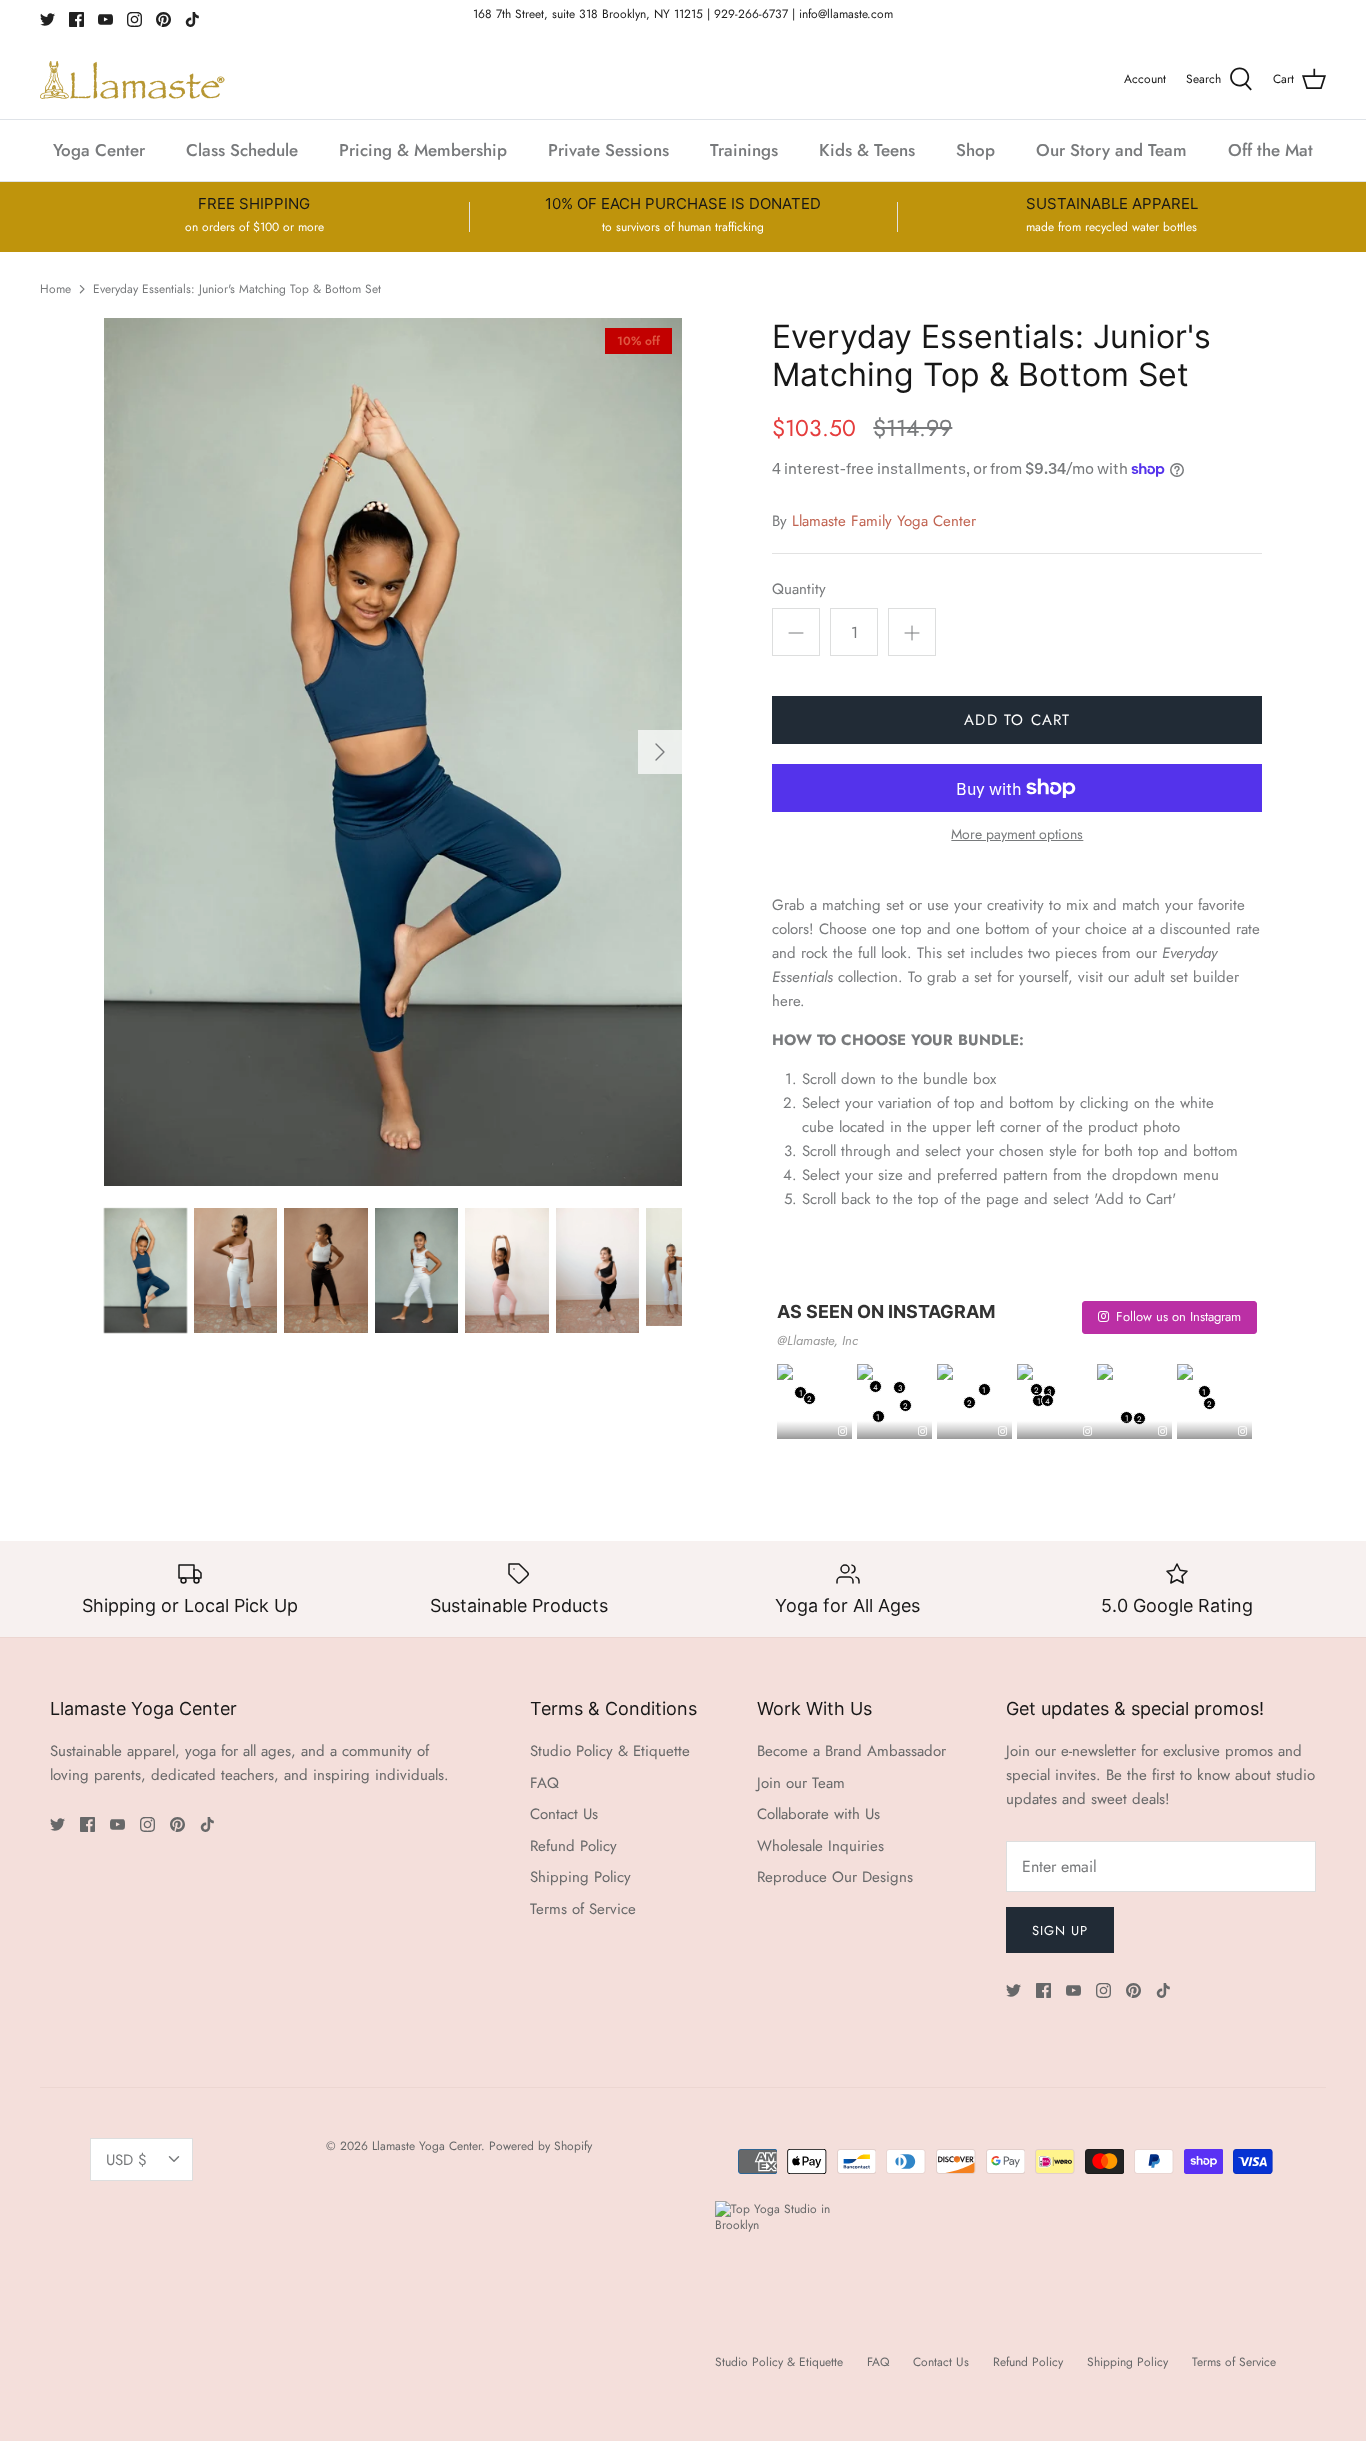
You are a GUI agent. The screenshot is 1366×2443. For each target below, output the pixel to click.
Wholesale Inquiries (820, 1846)
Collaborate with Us (818, 1814)
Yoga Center (99, 150)
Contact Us (564, 1814)
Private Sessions (608, 150)
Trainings (744, 150)
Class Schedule (242, 150)
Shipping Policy (580, 1877)
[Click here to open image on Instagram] (842, 1432)
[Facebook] (76, 19)
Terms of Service (583, 1909)
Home (55, 289)
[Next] (660, 752)
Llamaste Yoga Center (426, 2146)
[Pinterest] (163, 19)
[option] (393, 752)
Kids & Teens (867, 150)
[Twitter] (47, 19)
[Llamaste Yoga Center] (132, 80)
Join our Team (801, 1783)
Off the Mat (1270, 150)
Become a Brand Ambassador (851, 1751)
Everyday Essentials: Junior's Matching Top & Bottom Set (237, 289)
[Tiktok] (192, 19)
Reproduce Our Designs (835, 1877)
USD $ (126, 2160)
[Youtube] (105, 19)
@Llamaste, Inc (817, 1340)
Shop (975, 150)
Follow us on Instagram (1178, 1316)
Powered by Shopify (540, 2146)
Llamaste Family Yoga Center (884, 521)
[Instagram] (134, 19)
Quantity (799, 589)
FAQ (544, 1783)
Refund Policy (573, 1846)
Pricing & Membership (423, 150)
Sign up (1060, 1930)
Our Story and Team (1111, 150)
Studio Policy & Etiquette (610, 1751)
